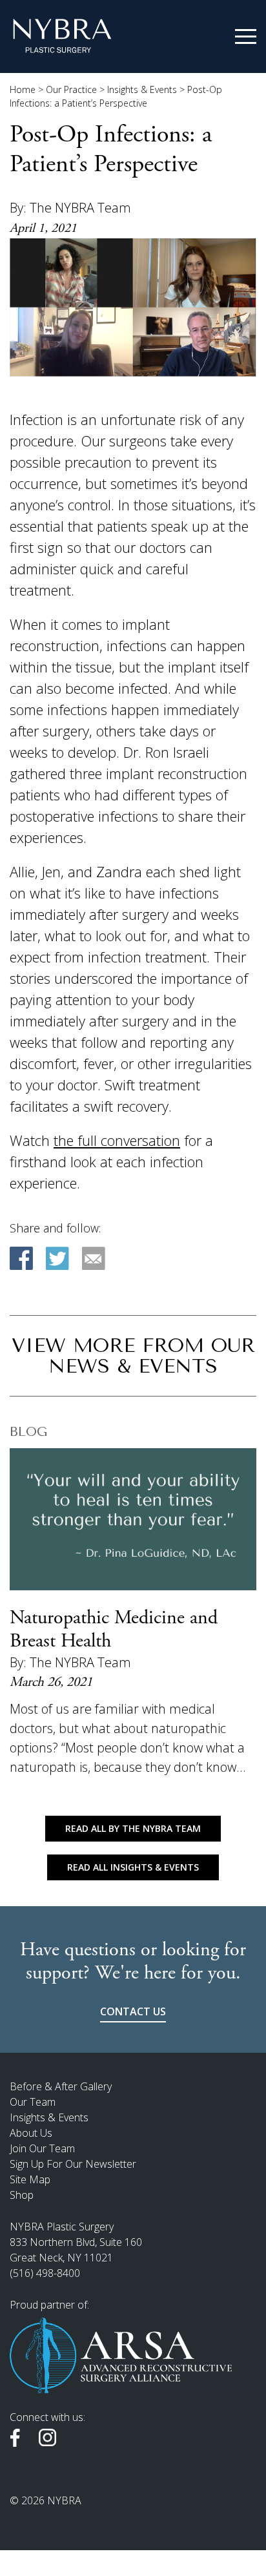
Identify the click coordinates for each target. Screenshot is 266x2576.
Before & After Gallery (61, 2086)
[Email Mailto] (94, 1258)
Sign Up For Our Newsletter (73, 2164)
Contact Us (133, 2011)
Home (23, 89)
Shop (22, 2195)
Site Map (30, 2179)
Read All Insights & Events (133, 1867)
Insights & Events (142, 89)
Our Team (33, 2102)
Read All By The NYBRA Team (133, 1828)
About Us (31, 2133)
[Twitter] (57, 1258)
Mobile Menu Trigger (246, 37)
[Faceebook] (21, 1258)
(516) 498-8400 (45, 2273)
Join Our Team (42, 2148)
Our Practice (71, 89)
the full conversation (117, 1140)
